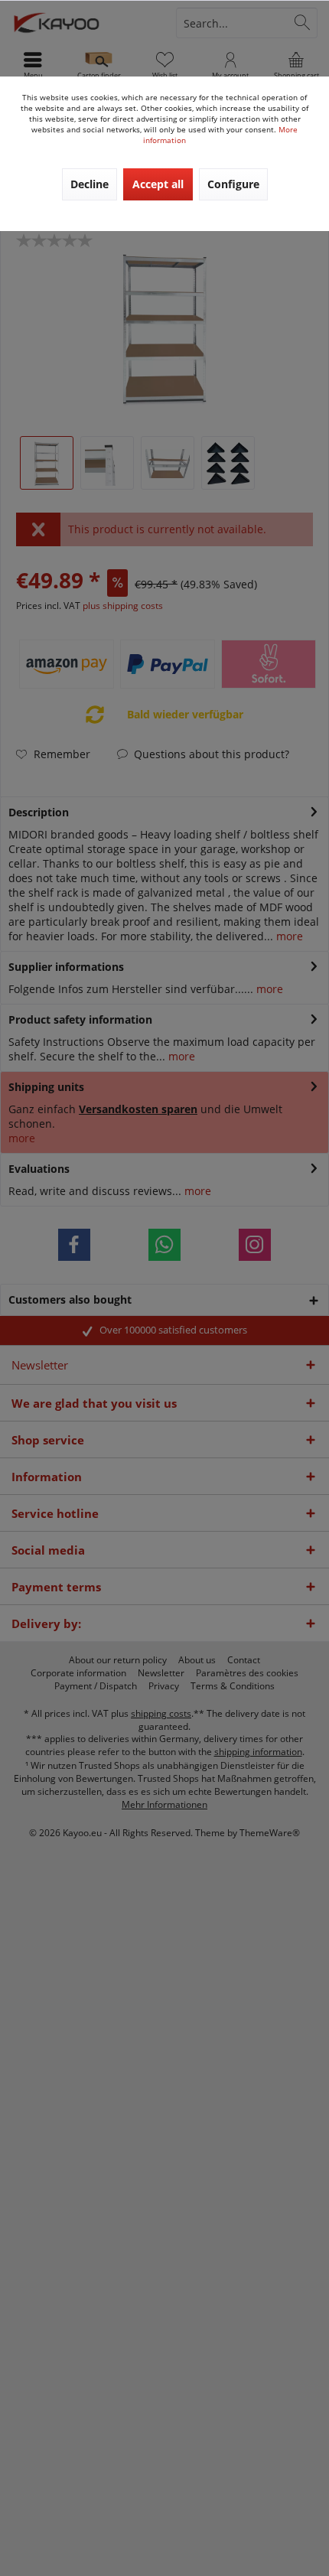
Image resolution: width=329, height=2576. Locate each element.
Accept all (158, 184)
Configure (233, 184)
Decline (90, 184)
